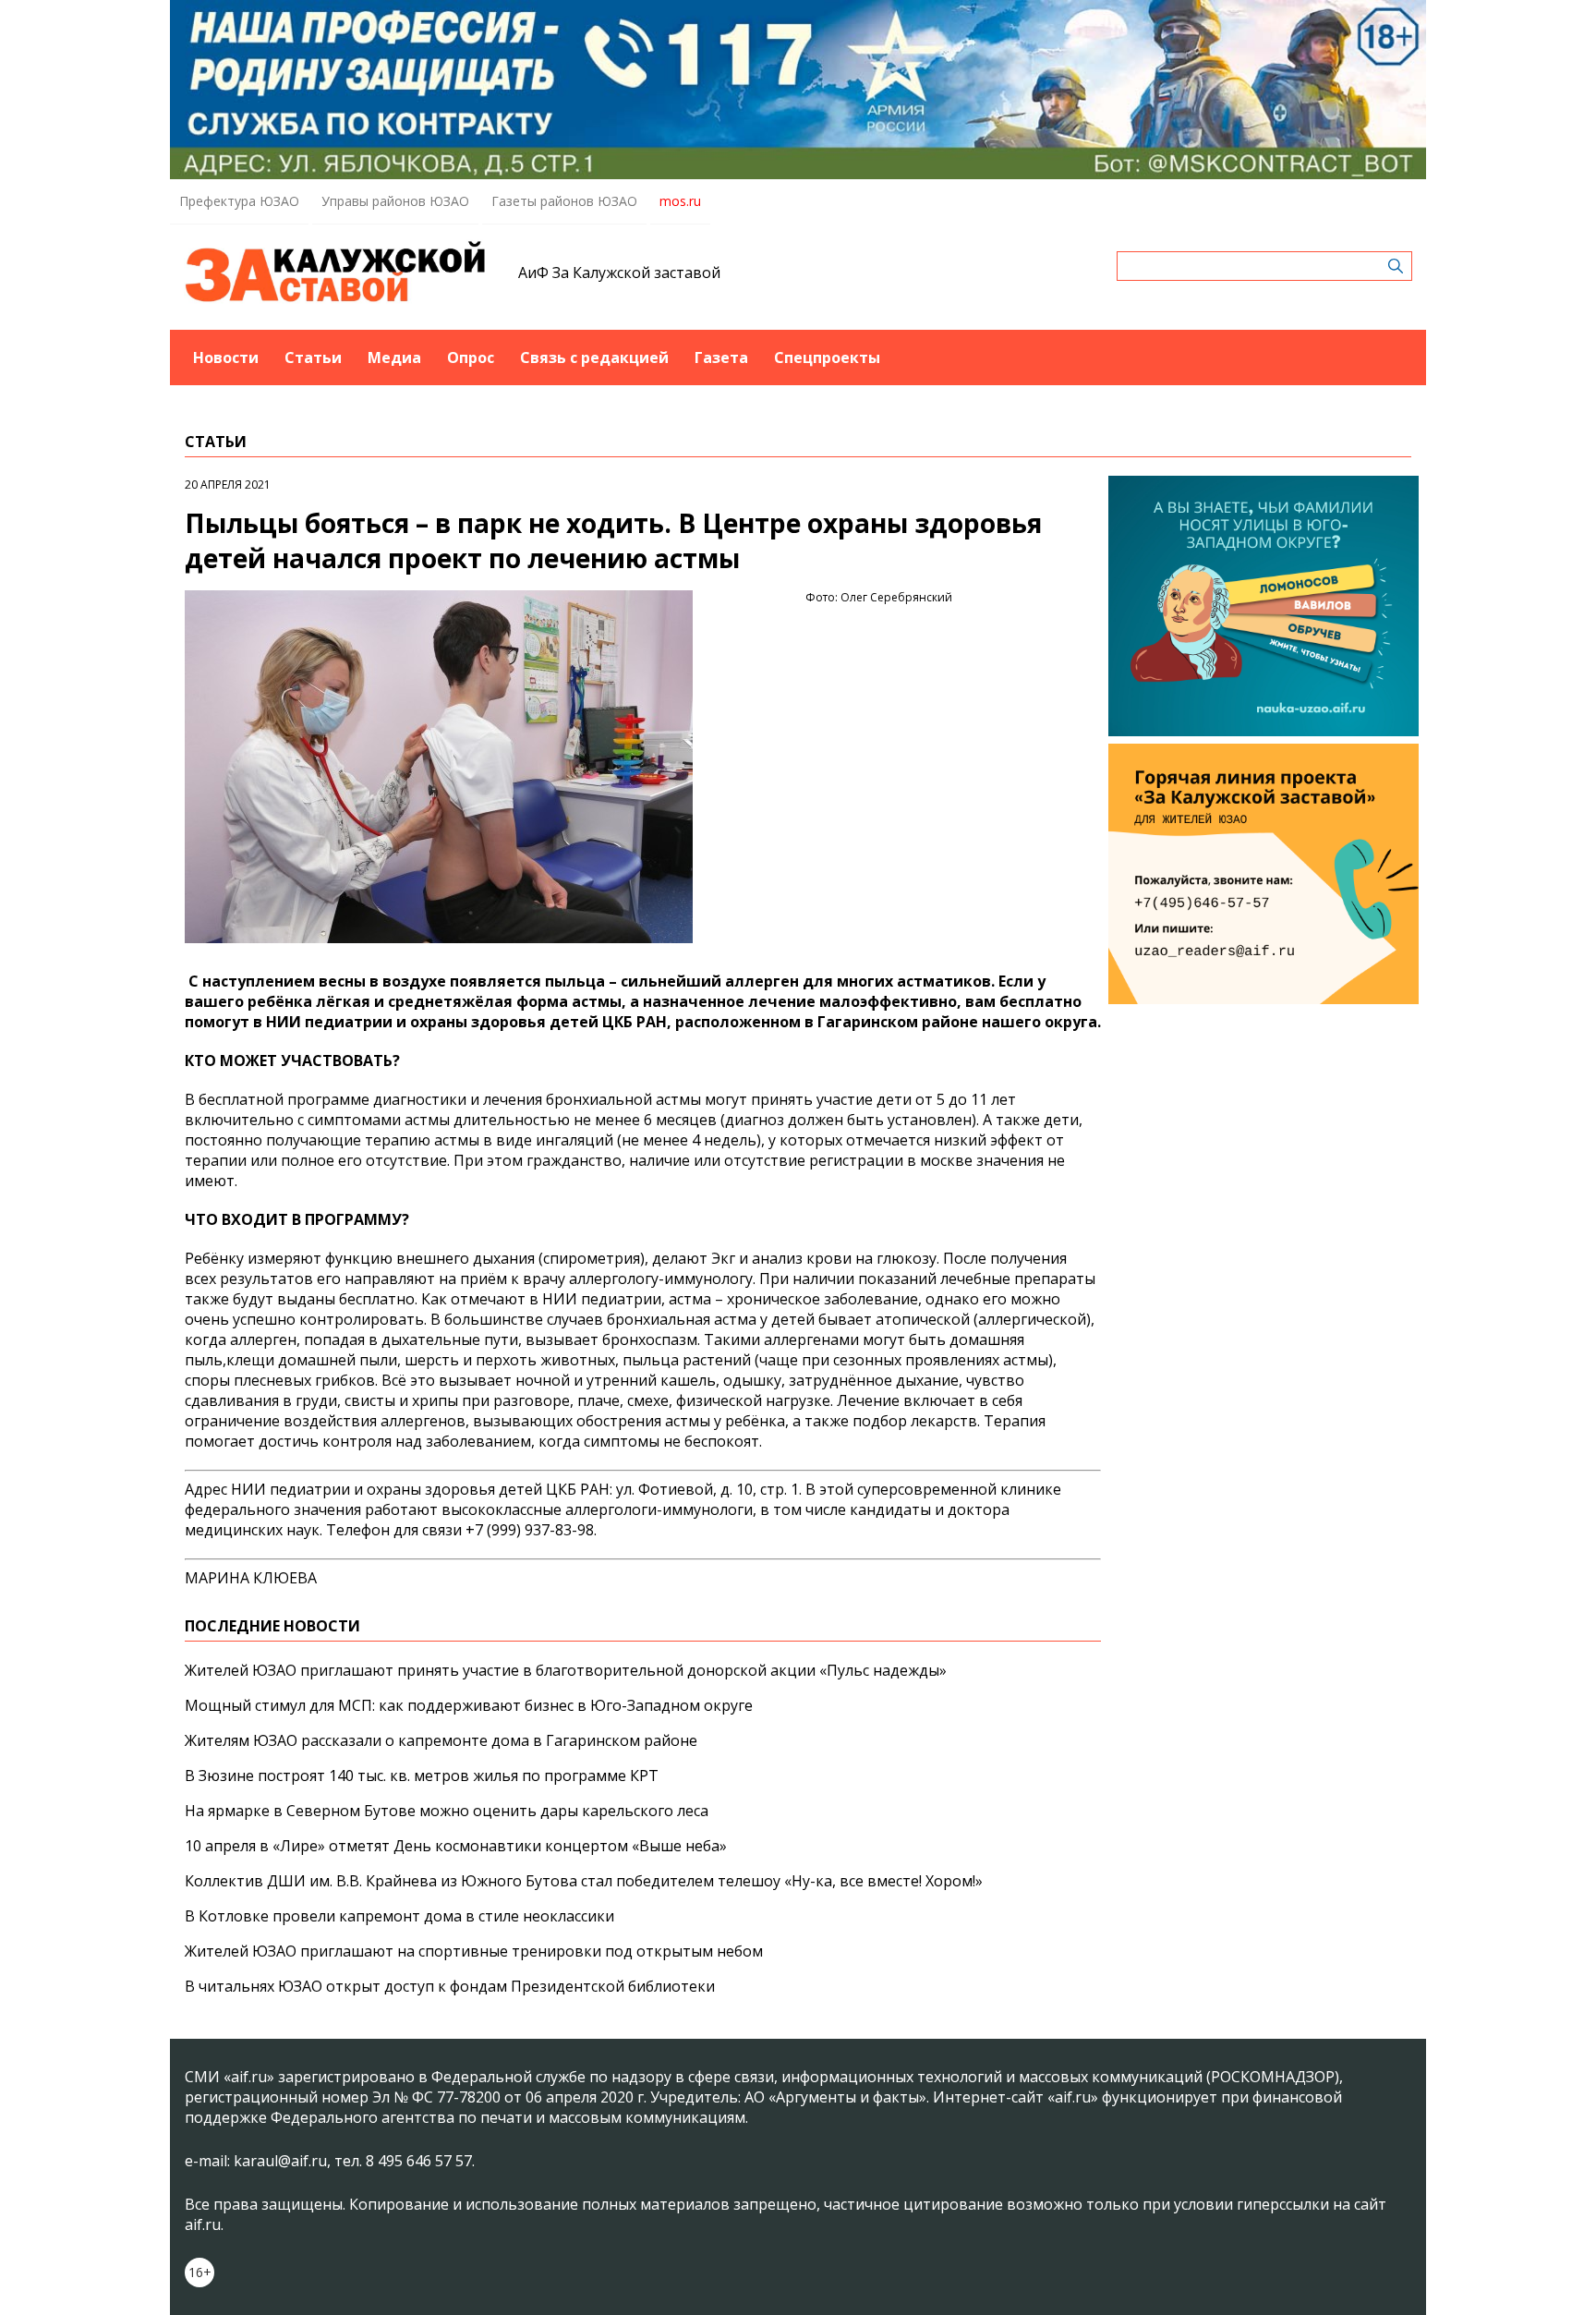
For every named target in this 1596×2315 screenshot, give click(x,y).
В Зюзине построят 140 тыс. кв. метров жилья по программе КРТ (422, 1776)
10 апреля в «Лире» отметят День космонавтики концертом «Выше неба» (456, 1846)
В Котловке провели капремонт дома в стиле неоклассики (399, 1916)
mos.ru (680, 201)
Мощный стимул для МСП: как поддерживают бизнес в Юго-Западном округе (469, 1705)
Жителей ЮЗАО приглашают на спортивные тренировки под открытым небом (474, 1951)
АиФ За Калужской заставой (619, 273)
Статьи (313, 358)
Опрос (471, 358)
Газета (721, 358)
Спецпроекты (827, 358)
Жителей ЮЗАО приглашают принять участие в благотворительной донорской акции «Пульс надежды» (566, 1670)
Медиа (394, 358)
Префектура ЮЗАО (239, 201)
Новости (226, 358)
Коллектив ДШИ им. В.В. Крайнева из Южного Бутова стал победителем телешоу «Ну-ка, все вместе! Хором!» (584, 1881)
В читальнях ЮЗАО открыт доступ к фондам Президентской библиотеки (450, 1986)
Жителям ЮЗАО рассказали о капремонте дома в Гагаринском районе (441, 1740)
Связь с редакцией (594, 358)
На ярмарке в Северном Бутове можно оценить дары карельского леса (447, 1811)
